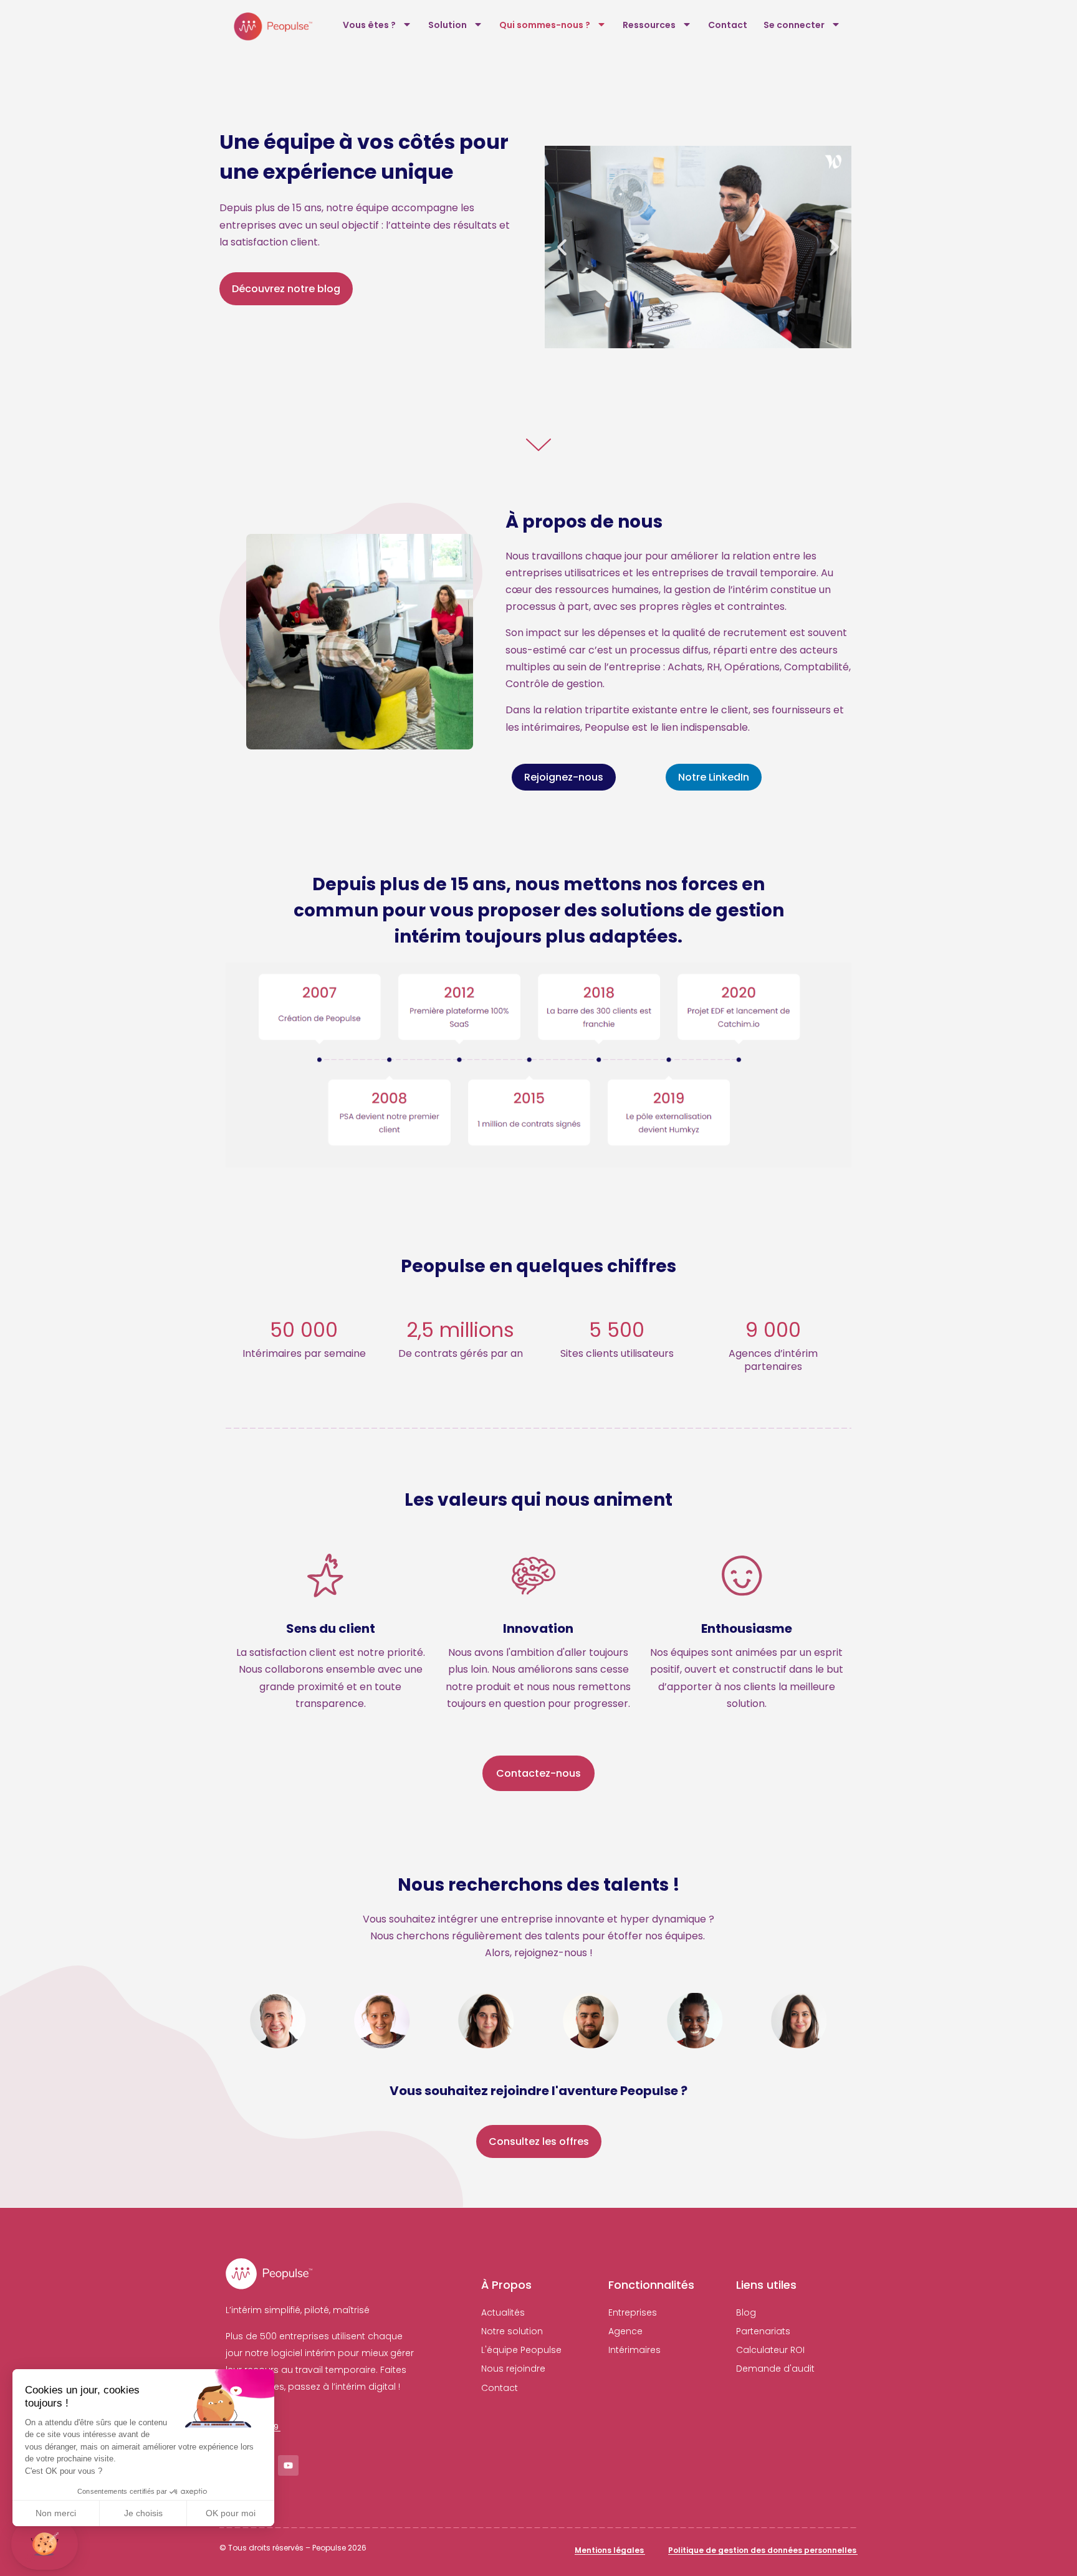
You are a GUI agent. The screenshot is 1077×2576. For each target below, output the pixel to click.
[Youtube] (288, 2465)
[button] (562, 247)
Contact (728, 25)
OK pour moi (231, 2513)
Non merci (56, 2513)
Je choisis (143, 2513)
